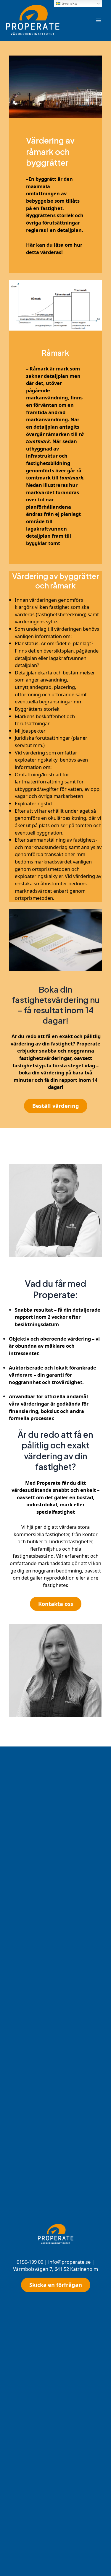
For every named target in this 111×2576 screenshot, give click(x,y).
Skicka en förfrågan (56, 2285)
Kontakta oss (56, 1604)
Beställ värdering (56, 1106)
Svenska (69, 3)
